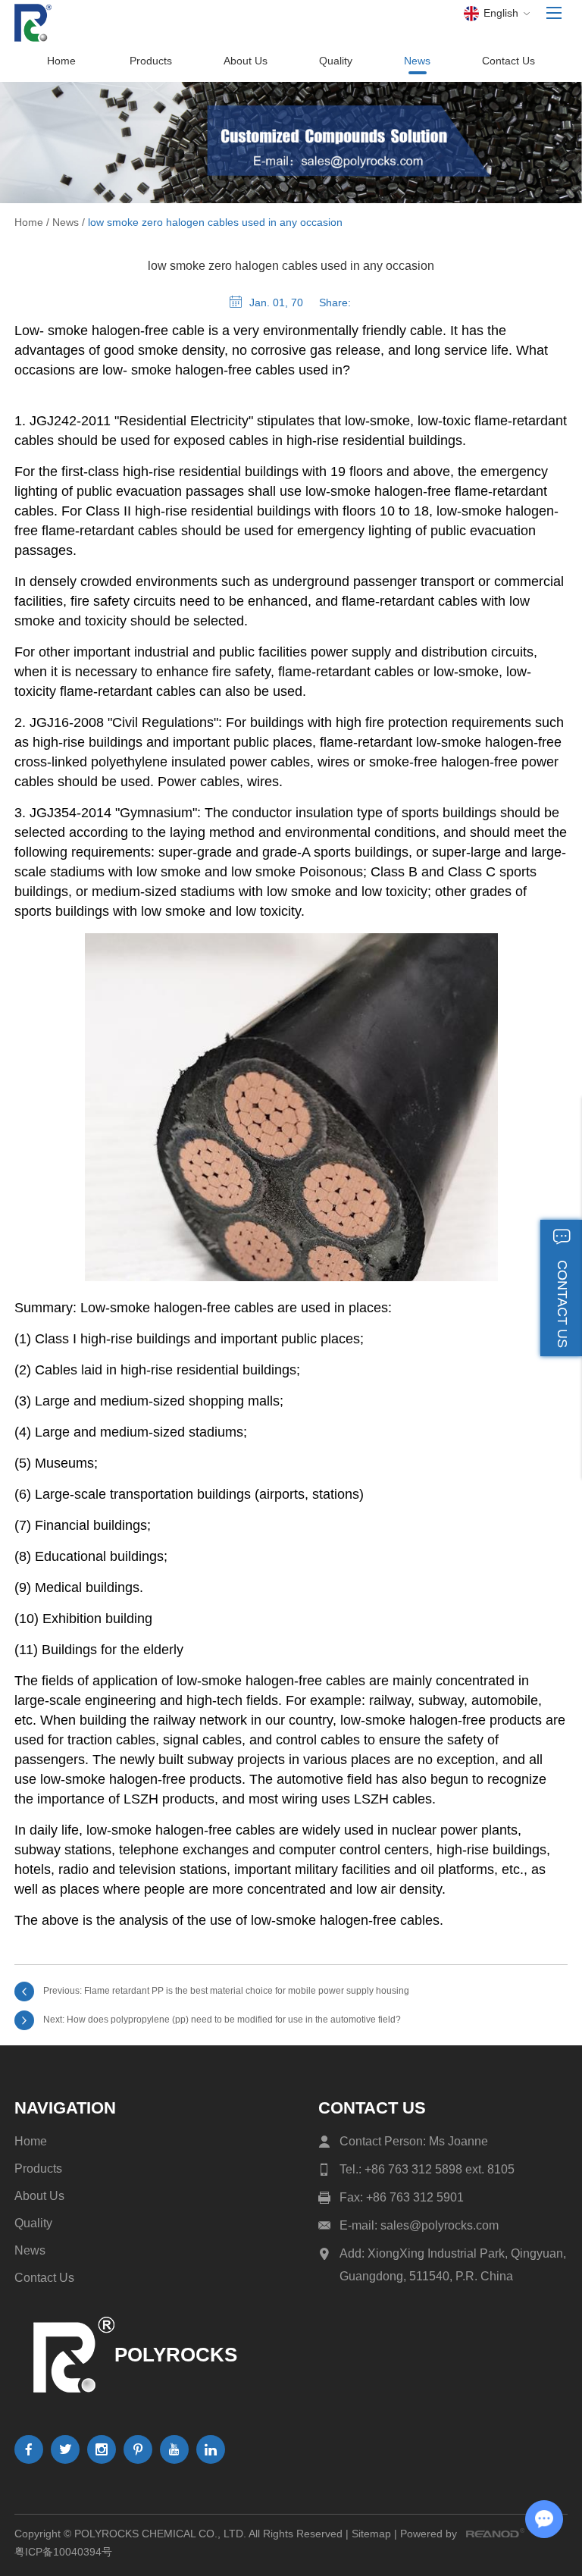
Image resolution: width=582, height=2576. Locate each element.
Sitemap (371, 2534)
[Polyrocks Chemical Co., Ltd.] (33, 23)
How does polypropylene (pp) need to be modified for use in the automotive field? (234, 2020)
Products (151, 61)
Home (61, 61)
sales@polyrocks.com (440, 2225)
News (417, 61)
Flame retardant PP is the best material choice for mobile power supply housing (247, 1991)
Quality (336, 61)
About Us (246, 61)
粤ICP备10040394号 (63, 2552)
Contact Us (508, 61)
